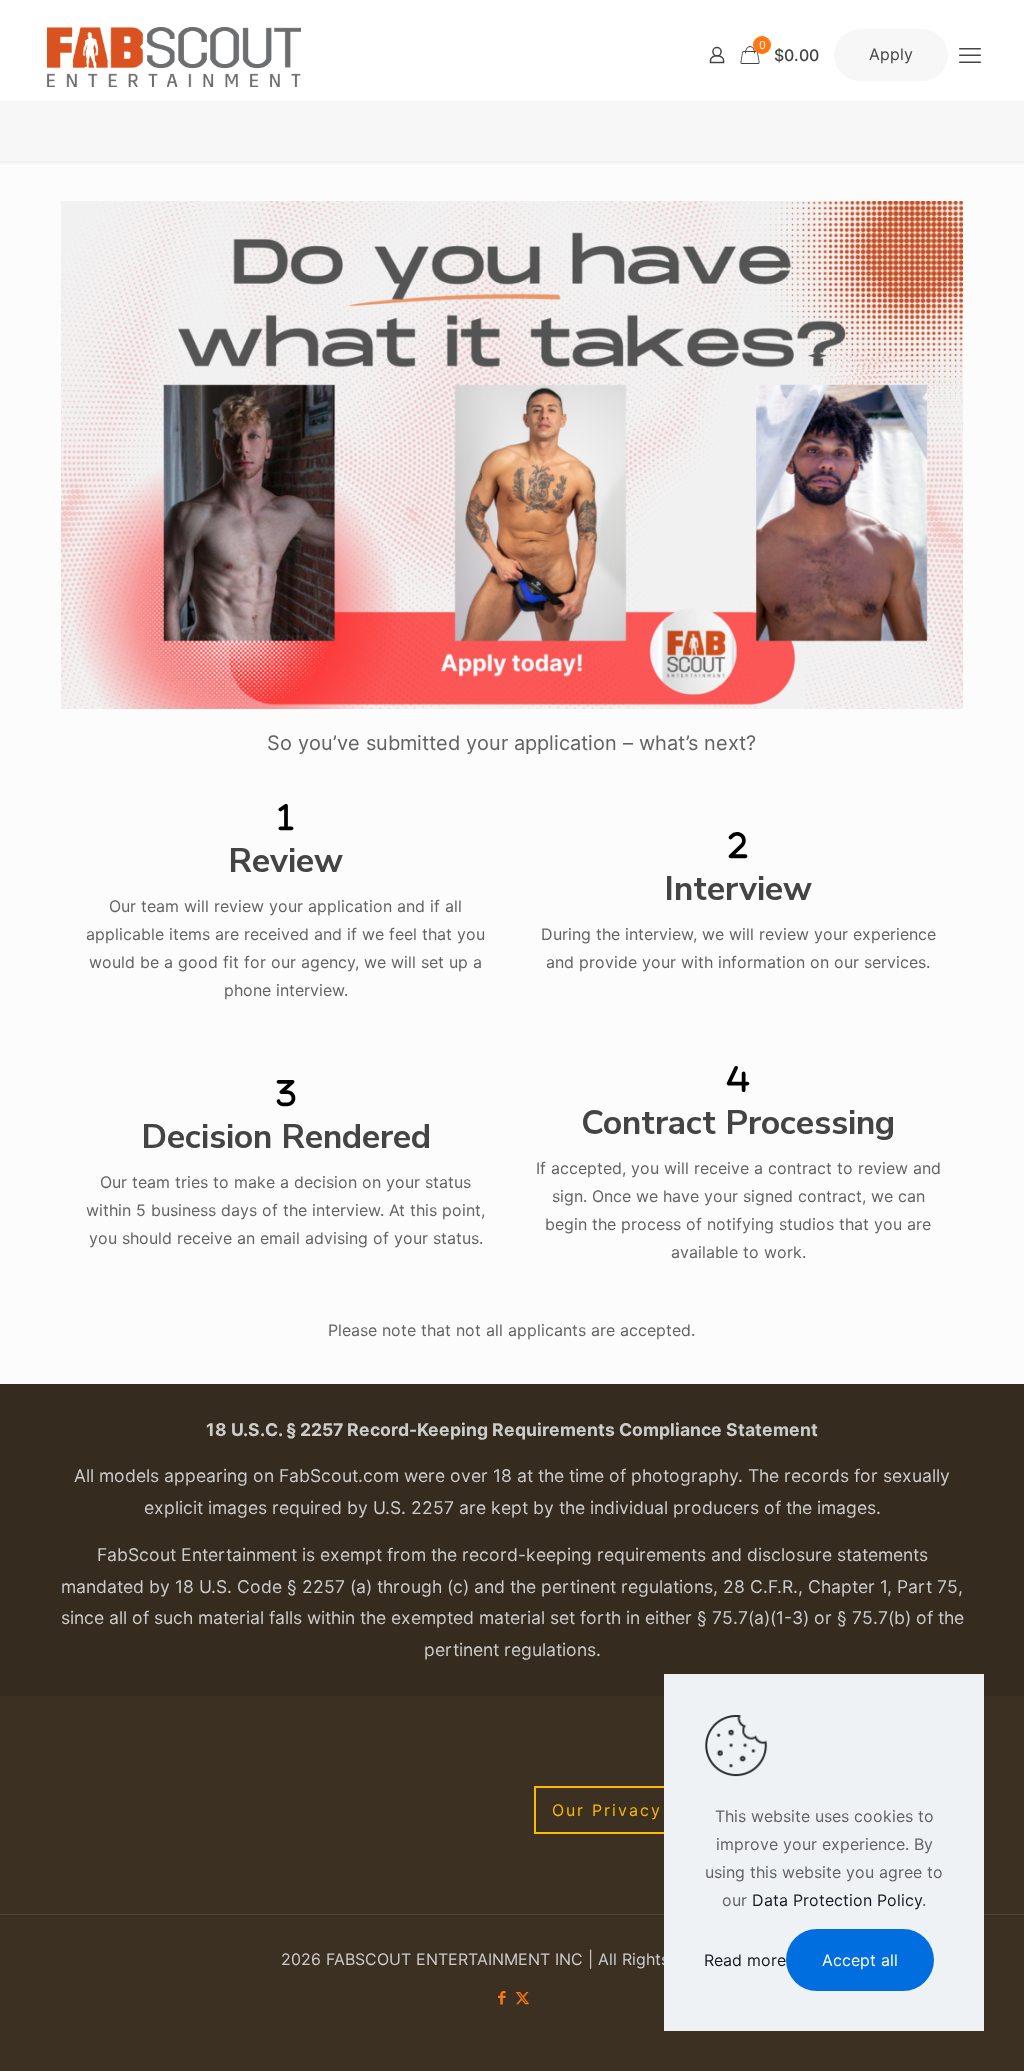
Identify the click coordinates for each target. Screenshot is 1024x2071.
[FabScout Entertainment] (174, 55)
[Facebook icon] (501, 1997)
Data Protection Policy (837, 1900)
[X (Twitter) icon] (522, 1997)
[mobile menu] (970, 55)
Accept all (860, 1960)
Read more (745, 1960)
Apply (891, 54)
